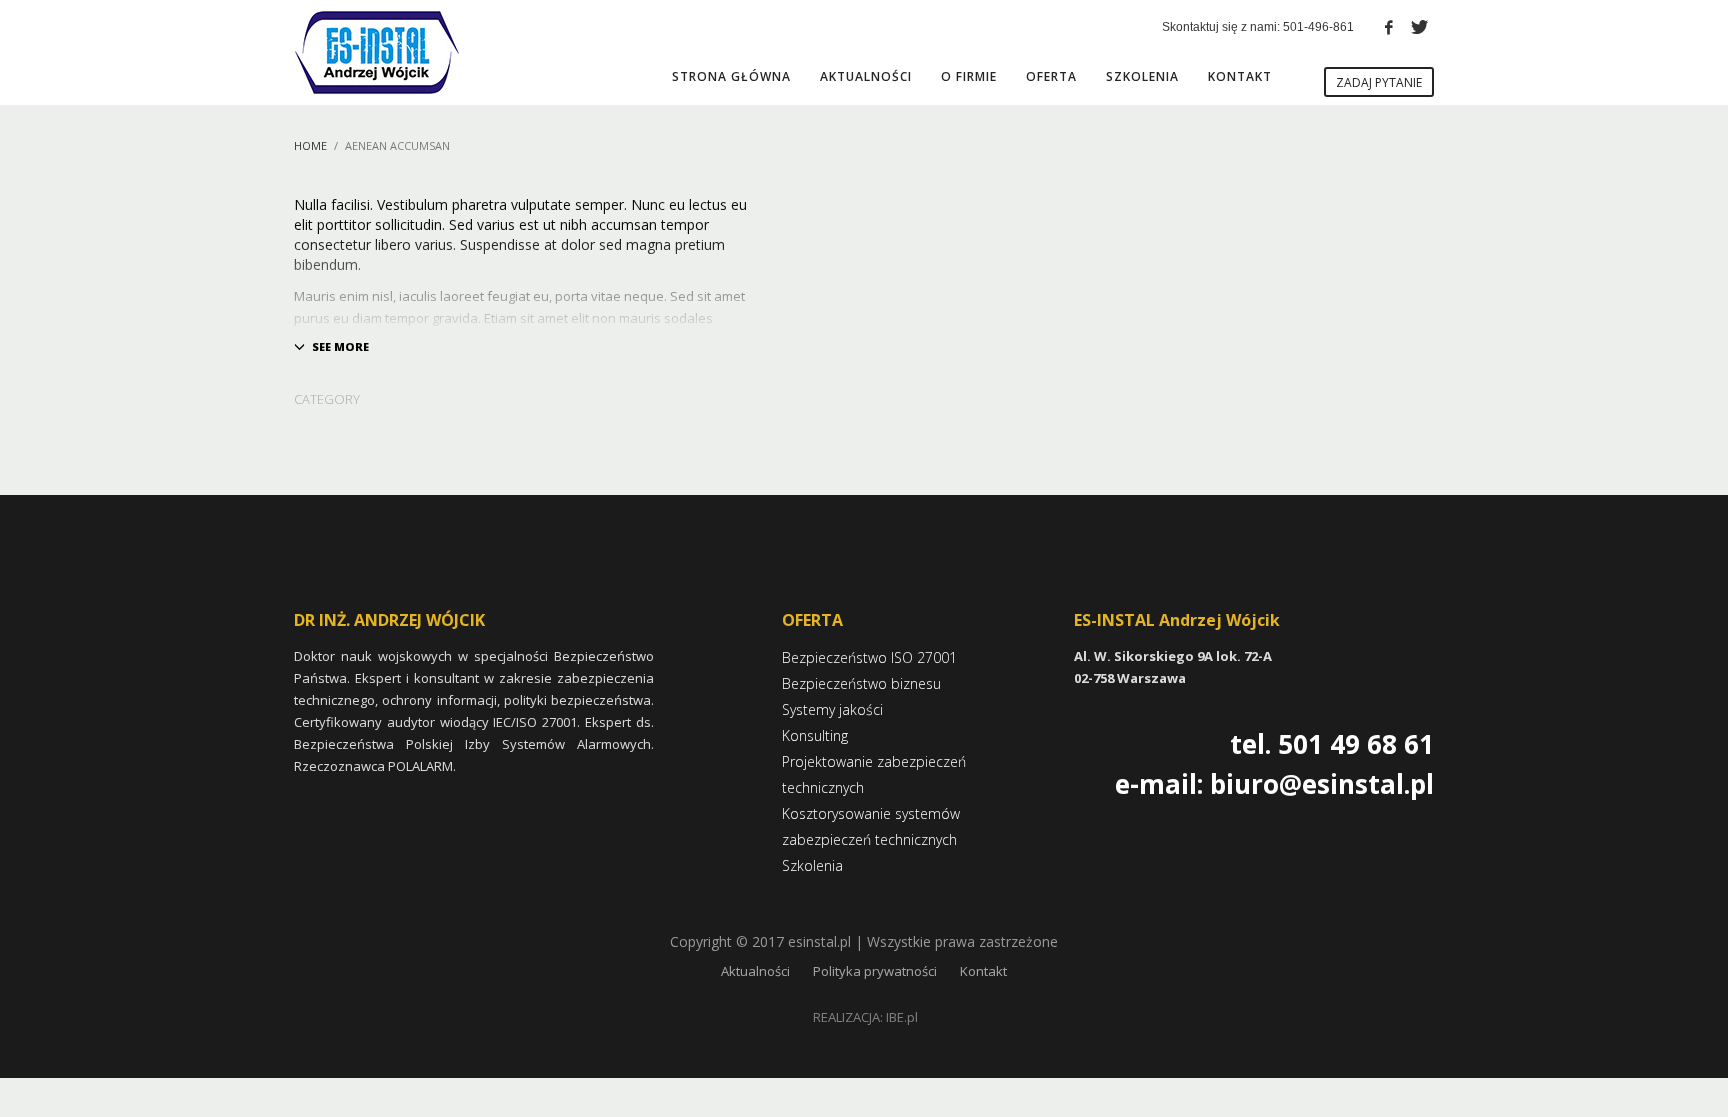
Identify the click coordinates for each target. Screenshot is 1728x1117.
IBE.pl (902, 1017)
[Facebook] (1389, 27)
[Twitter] (1419, 27)
